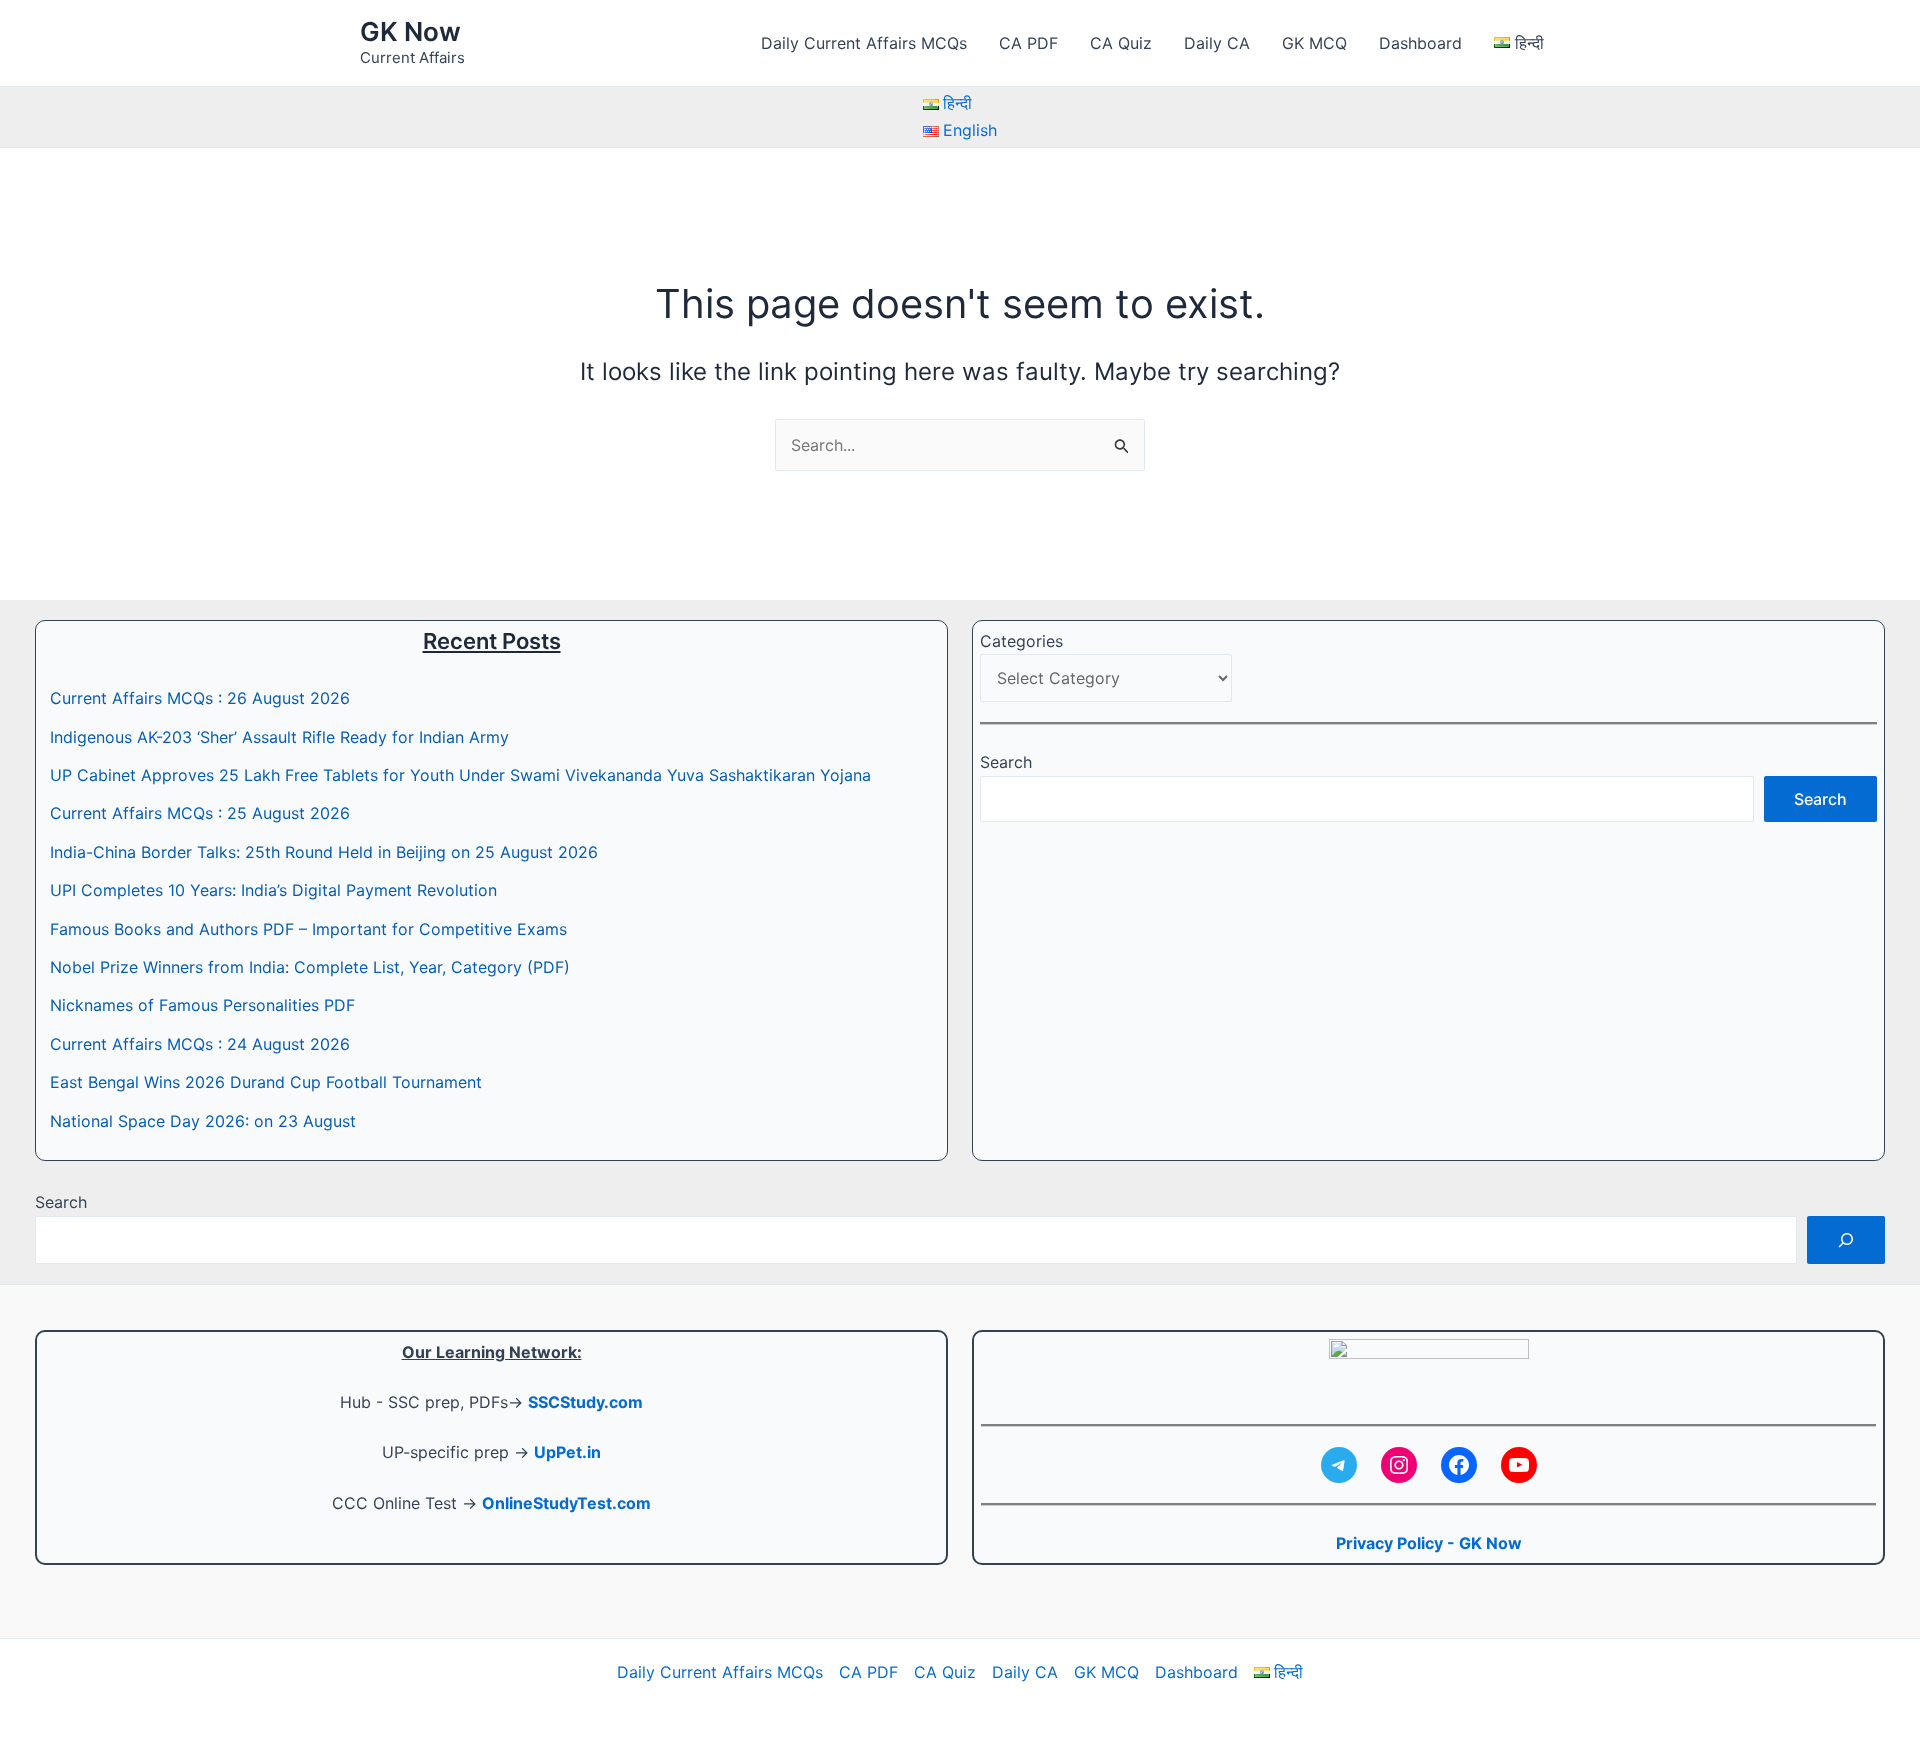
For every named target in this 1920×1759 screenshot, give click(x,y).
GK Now (410, 31)
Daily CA (1217, 43)
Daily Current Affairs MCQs (864, 43)
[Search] (1846, 1240)
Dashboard (1420, 43)
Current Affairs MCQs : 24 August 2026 (200, 1044)
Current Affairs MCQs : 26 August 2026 (200, 698)
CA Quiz (1121, 43)
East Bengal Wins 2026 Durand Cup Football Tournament (266, 1082)
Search (1006, 762)
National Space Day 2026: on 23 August (203, 1121)
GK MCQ (1314, 43)
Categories (1021, 641)
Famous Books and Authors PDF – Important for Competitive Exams (308, 929)
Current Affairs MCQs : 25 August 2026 (200, 813)
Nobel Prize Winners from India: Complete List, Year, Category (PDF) (310, 967)
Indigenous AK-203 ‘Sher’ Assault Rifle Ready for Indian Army (279, 737)
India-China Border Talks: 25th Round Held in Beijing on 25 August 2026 (324, 852)
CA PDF (1028, 43)
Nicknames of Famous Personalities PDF (202, 1005)
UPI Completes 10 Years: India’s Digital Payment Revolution (273, 890)
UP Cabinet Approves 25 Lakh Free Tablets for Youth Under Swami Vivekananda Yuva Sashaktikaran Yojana (460, 775)
